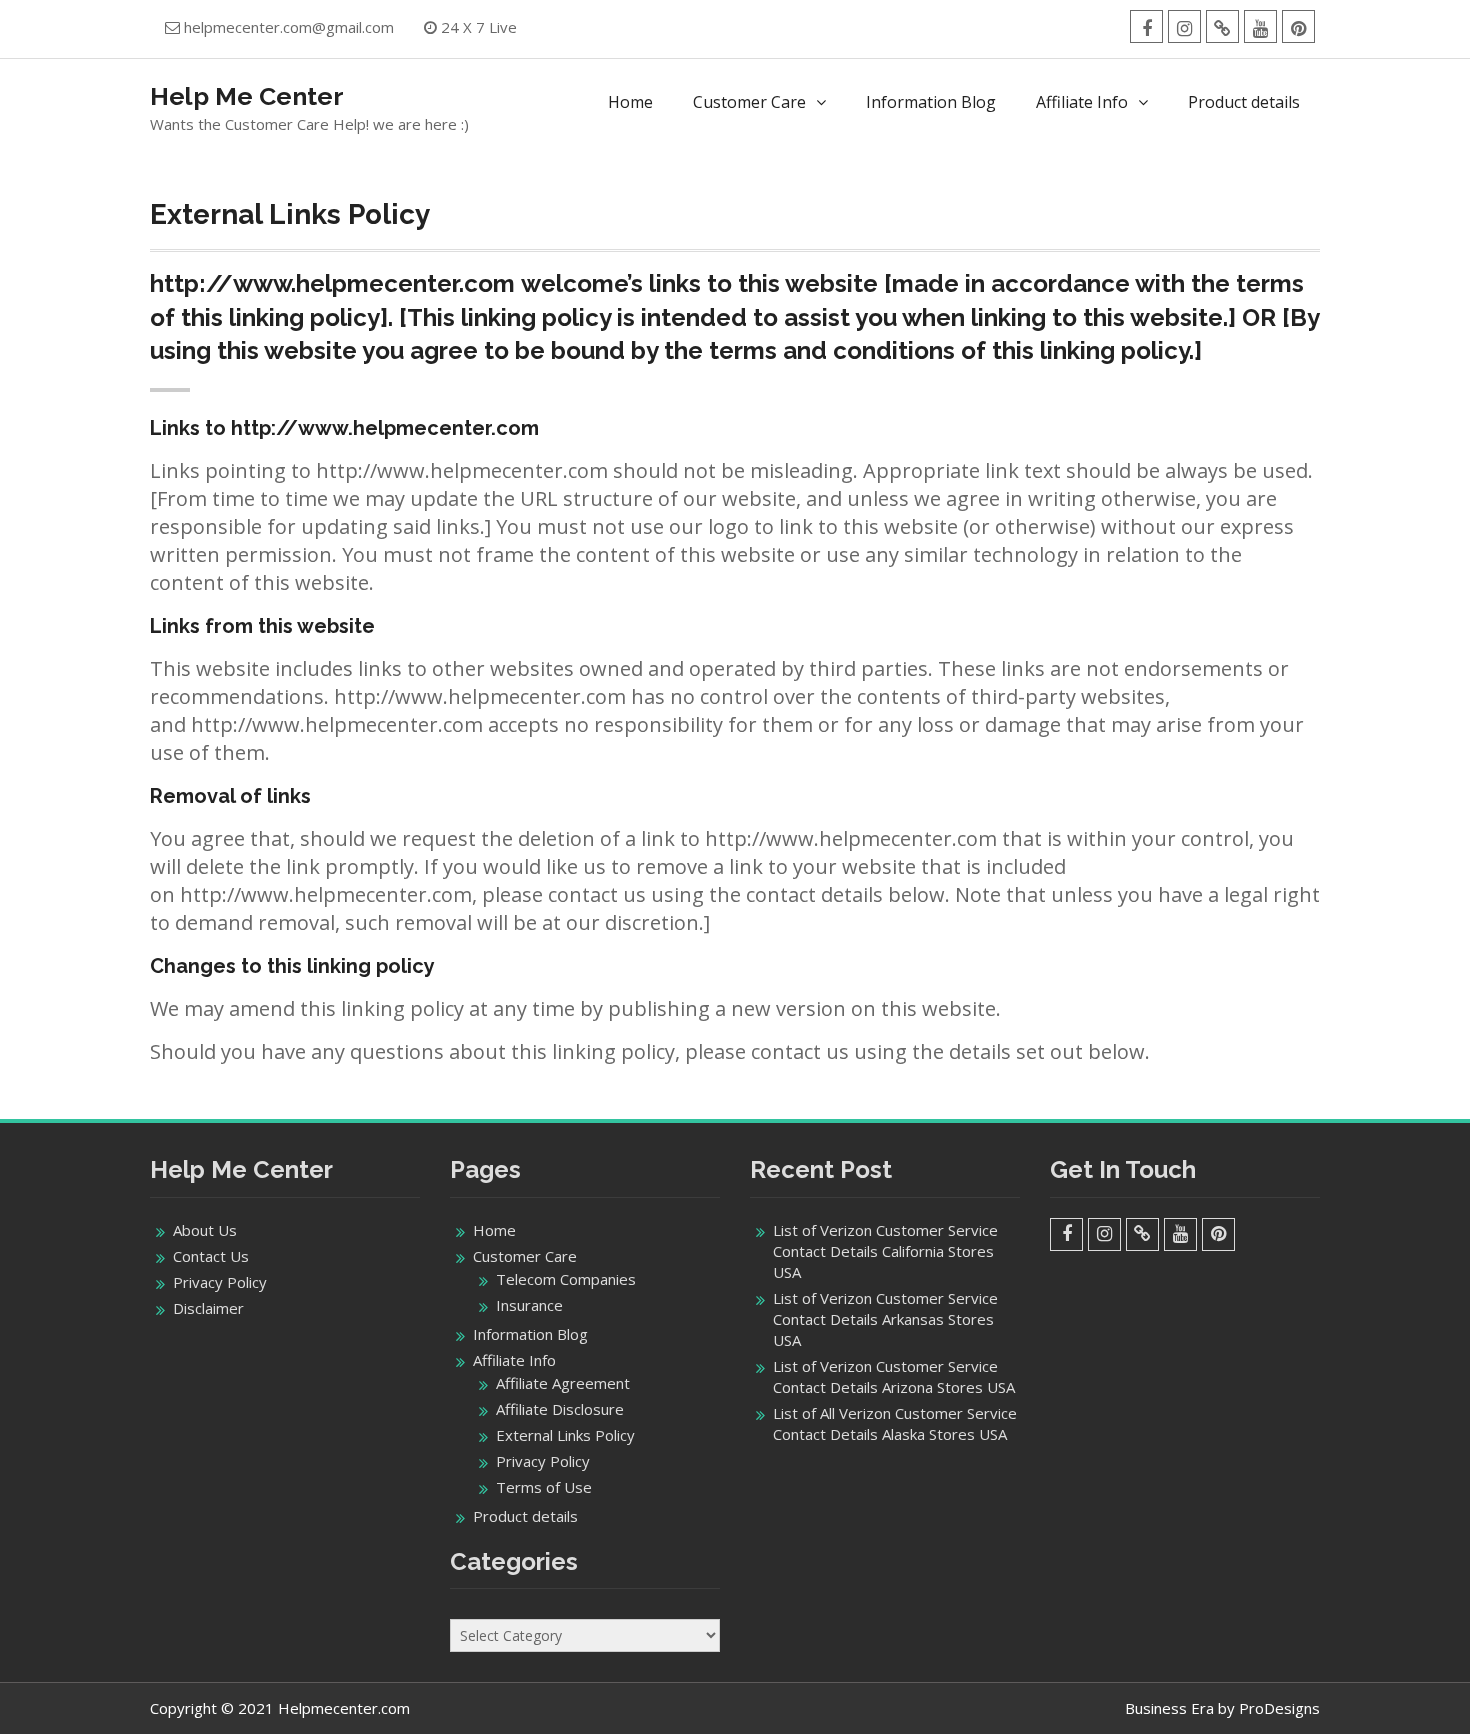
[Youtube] (1260, 26)
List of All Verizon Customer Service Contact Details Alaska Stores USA (895, 1423)
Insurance (529, 1305)
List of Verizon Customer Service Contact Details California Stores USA (885, 1251)
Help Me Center (247, 96)
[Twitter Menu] (1222, 26)
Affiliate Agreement (563, 1383)
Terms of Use (544, 1487)
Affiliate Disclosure (560, 1409)
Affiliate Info (1082, 102)
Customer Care (749, 102)
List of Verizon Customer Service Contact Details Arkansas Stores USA (885, 1319)
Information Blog (931, 102)
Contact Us (211, 1256)
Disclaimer (208, 1308)
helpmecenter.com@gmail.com (289, 27)
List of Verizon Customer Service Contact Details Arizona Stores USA (894, 1376)
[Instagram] (1184, 26)
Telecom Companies (566, 1279)
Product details (1244, 102)
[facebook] (1146, 26)
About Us (205, 1230)
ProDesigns (1279, 1708)
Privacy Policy (220, 1282)
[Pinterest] (1298, 26)
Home (630, 102)
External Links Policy (565, 1435)
